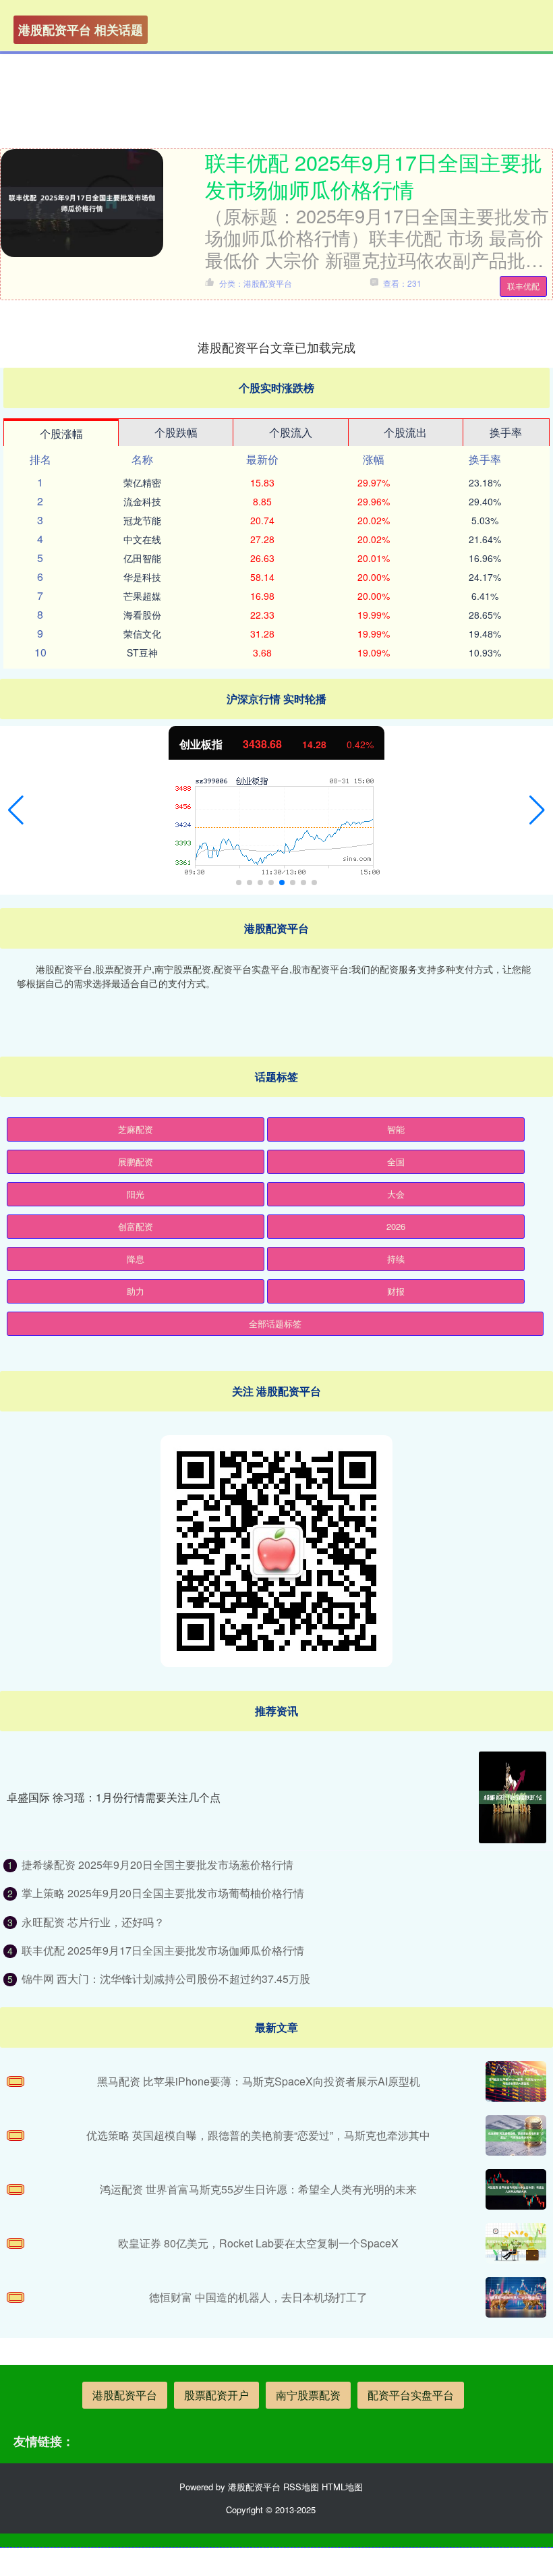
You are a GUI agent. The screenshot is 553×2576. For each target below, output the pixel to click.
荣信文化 (142, 634)
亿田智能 (142, 558)
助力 (136, 1291)
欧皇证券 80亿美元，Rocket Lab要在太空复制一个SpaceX (258, 2243)
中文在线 (142, 539)
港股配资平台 (125, 2395)
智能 (396, 1129)
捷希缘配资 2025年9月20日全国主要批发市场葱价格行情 (157, 1865)
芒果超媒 (142, 596)
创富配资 (136, 1226)
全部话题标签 (275, 1323)
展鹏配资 (136, 1161)
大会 (396, 1194)
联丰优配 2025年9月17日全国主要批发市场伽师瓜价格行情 (374, 175)
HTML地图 (342, 2487)
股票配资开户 (216, 2395)
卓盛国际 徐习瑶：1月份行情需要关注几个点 (114, 1797)
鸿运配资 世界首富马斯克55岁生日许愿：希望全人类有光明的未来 (258, 2189)
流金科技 (142, 501)
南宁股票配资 (308, 2395)
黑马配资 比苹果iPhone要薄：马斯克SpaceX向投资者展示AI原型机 (259, 2081)
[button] (16, 810)
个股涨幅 (61, 433)
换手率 (506, 432)
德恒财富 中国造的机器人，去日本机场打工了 (258, 2297)
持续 (396, 1259)
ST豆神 (142, 652)
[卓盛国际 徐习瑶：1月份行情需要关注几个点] (513, 1797)
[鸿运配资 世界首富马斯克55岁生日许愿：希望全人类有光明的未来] (516, 2189)
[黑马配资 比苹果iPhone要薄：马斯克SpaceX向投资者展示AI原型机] (516, 2081)
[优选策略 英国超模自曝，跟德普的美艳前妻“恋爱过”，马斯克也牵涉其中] (516, 2135)
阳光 (136, 1194)
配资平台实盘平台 (411, 2395)
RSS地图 (301, 2487)
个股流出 (405, 432)
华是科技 (142, 577)
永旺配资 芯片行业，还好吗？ (93, 1922)
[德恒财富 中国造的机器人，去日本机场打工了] (516, 2297)
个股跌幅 (176, 432)
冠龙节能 (142, 520)
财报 (396, 1291)
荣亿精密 (142, 482)
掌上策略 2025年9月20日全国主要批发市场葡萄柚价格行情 (163, 1893)
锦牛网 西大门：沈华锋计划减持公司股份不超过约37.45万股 (166, 1979)
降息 (136, 1259)
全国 (396, 1161)
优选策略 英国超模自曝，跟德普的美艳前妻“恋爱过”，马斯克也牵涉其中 (258, 2135)
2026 (396, 1226)
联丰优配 (523, 286)
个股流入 (291, 432)
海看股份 (142, 615)
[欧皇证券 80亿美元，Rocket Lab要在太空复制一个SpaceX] (516, 2243)
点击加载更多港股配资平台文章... (277, 347)
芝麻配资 (136, 1129)
